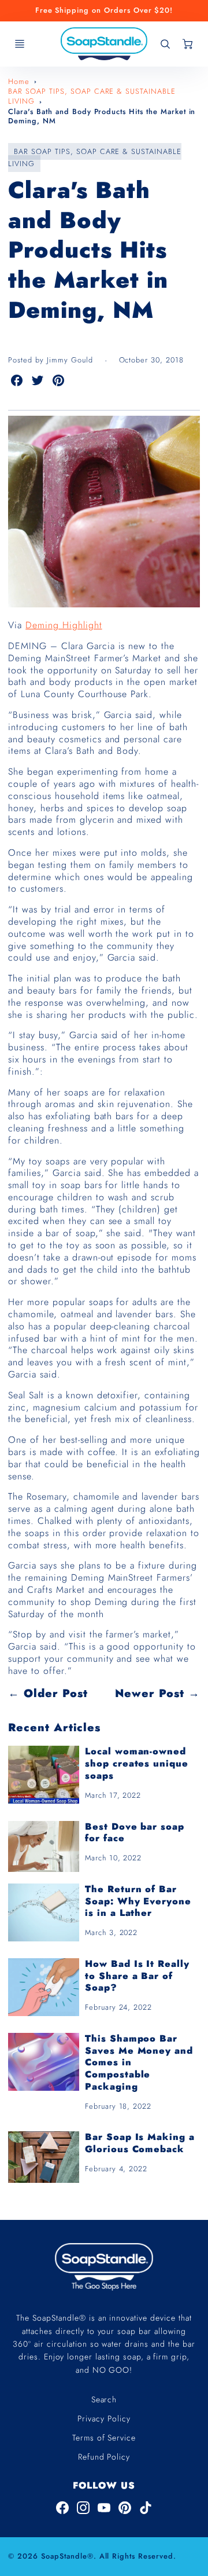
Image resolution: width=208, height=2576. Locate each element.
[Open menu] (20, 44)
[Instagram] (83, 2508)
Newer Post (150, 1693)
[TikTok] (146, 2508)
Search (104, 2399)
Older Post (56, 1693)
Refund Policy (104, 2457)
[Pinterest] (125, 2508)
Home (19, 81)
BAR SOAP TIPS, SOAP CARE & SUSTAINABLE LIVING (92, 96)
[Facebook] (62, 2508)
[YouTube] (104, 2508)
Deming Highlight (64, 625)
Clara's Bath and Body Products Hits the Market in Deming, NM (102, 116)
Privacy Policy (104, 2419)
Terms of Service (104, 2438)
